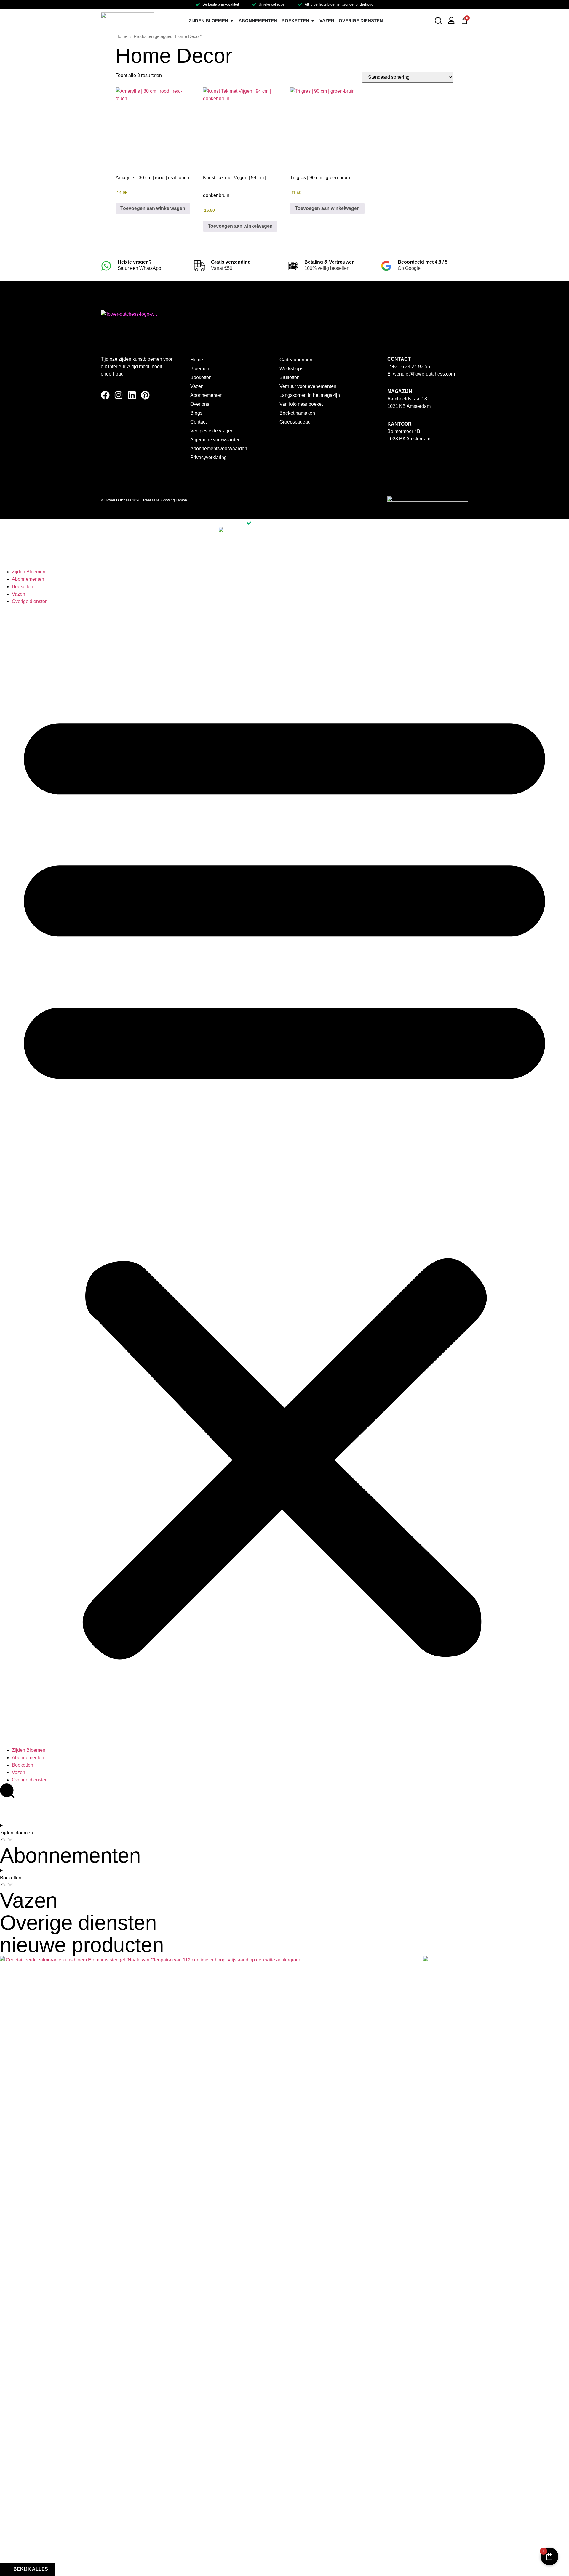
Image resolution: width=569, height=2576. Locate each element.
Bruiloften (290, 377)
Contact (198, 422)
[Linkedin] (132, 395)
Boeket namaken (297, 413)
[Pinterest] (145, 395)
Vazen (197, 386)
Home (122, 36)
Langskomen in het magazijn (310, 395)
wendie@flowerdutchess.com (424, 374)
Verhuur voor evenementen (308, 386)
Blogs (196, 413)
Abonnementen (206, 395)
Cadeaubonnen (296, 360)
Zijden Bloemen (29, 572)
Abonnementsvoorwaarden (219, 449)
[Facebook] (105, 395)
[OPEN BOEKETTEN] (313, 21)
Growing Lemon (174, 500)
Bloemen (200, 369)
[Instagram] (119, 395)
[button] (284, 1176)
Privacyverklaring (208, 457)
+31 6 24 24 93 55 (411, 366)
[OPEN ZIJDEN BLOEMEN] (232, 21)
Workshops (291, 369)
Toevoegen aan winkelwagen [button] (153, 208)
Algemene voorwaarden (215, 440)
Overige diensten (30, 601)
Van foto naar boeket (301, 404)
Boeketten (201, 377)
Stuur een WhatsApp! (140, 268)
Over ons (200, 404)
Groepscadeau (295, 422)
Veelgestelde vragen (212, 431)
